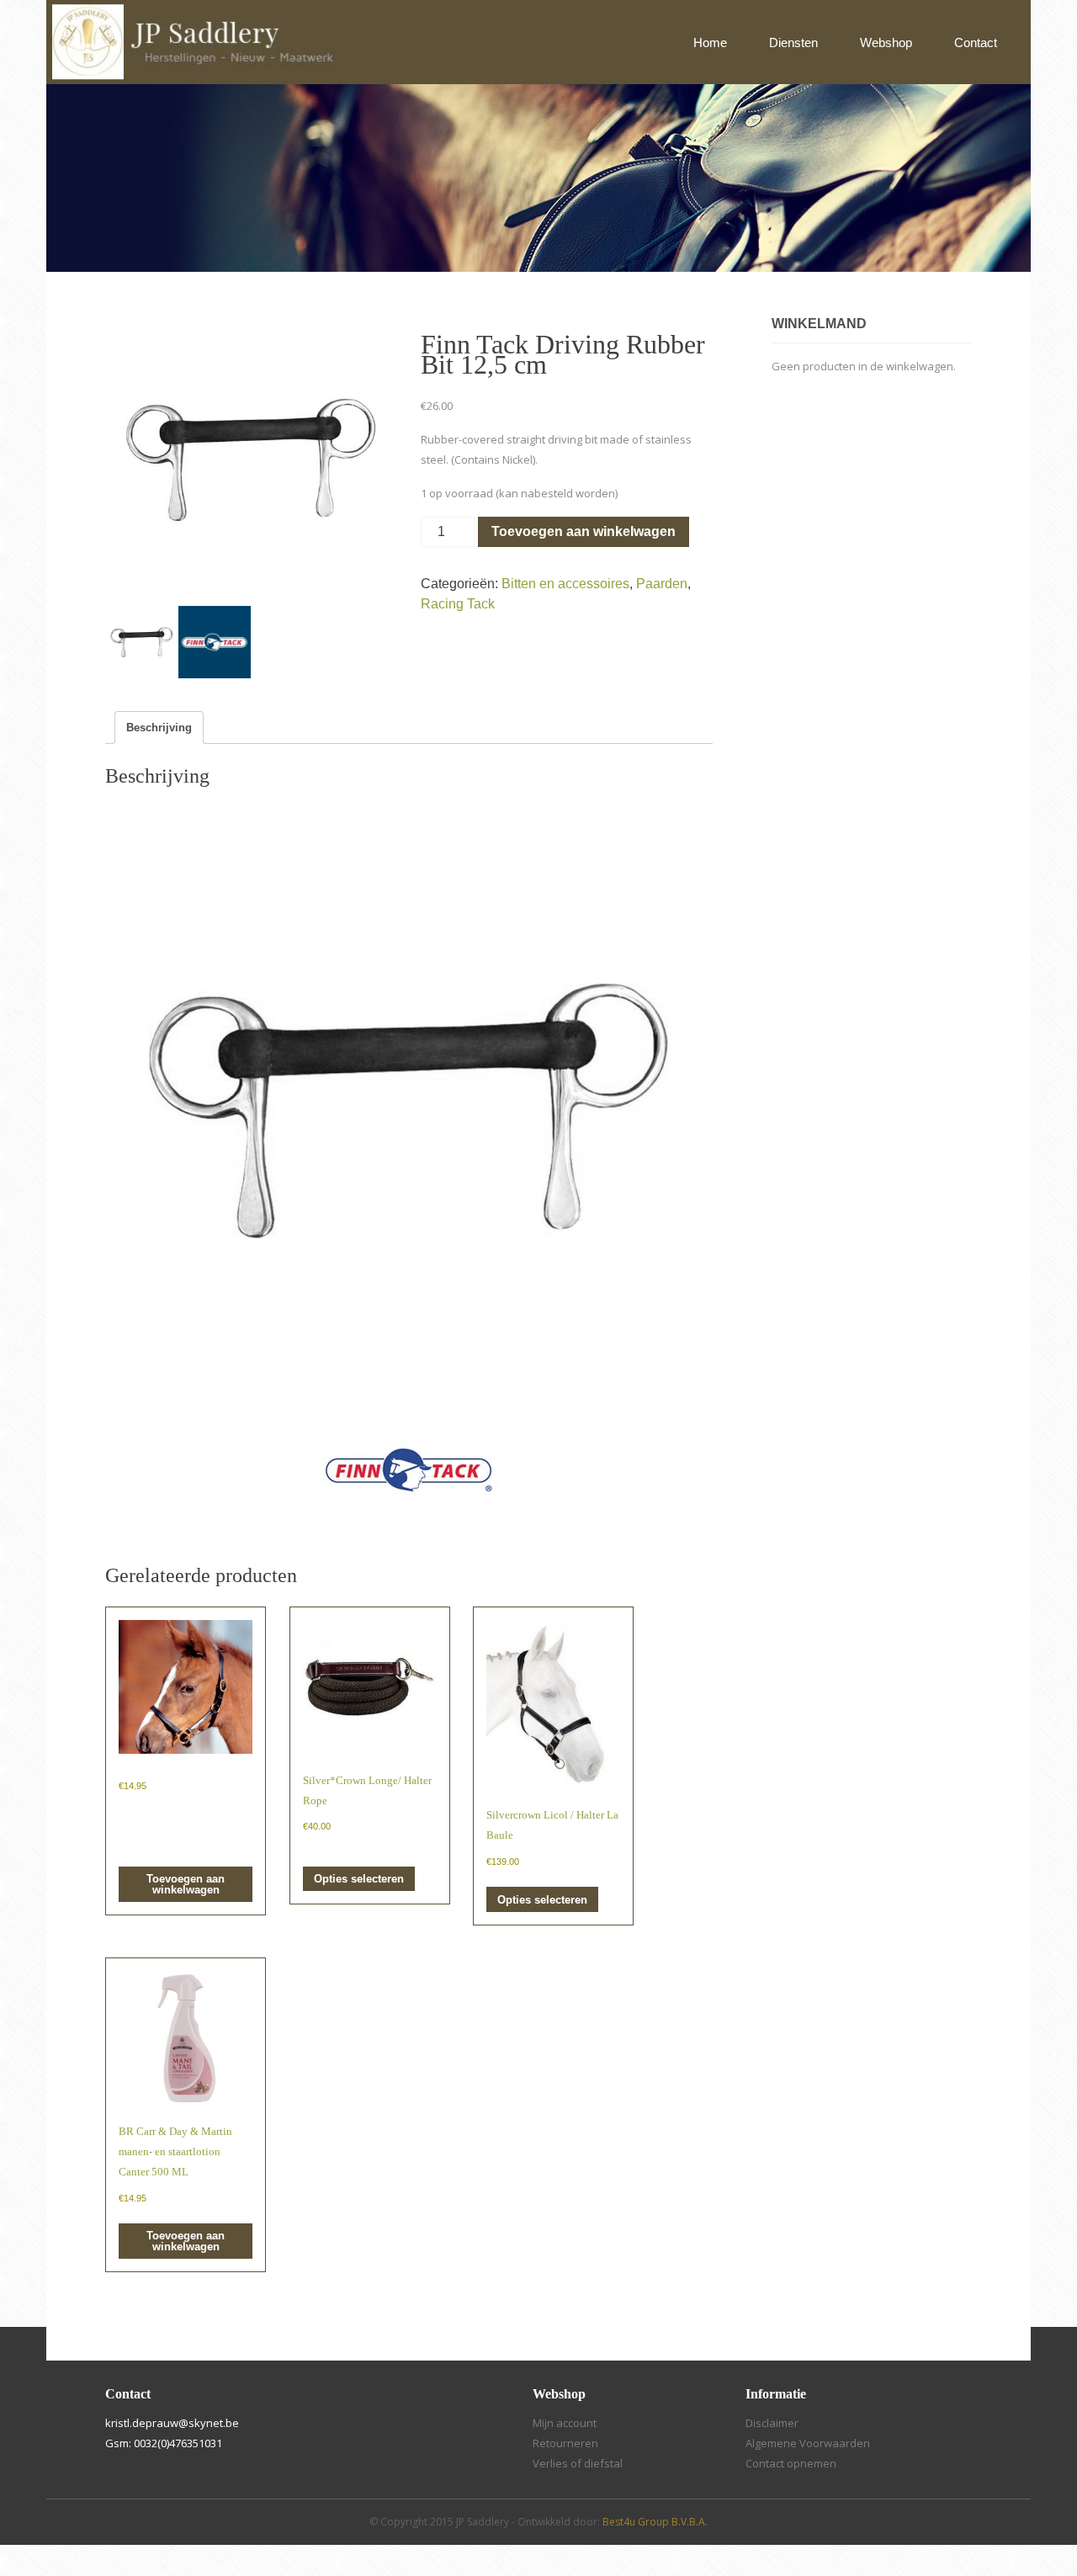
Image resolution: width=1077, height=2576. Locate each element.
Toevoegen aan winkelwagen (584, 531)
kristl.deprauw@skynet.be (172, 2423)
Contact (976, 42)
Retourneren (565, 2443)
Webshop (886, 42)
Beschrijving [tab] (159, 728)
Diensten (793, 42)
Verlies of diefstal (578, 2463)
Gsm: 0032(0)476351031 (164, 2443)
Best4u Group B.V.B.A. (655, 2522)
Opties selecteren (359, 1879)
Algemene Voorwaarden (808, 2443)
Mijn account (565, 2423)
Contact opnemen (791, 2463)
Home (710, 42)
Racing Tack (458, 604)
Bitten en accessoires (565, 584)
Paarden (662, 584)
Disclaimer (772, 2423)
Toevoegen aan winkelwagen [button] (186, 1884)
